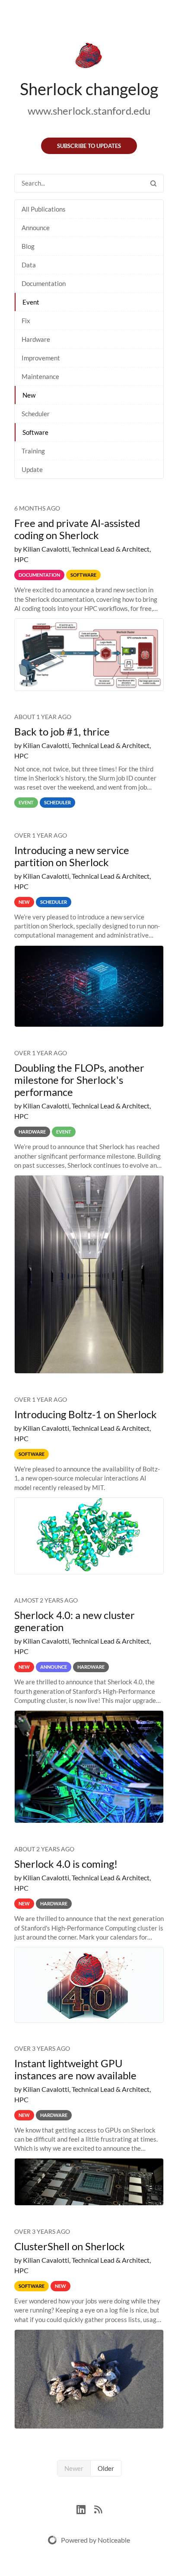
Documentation (44, 283)
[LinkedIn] (85, 2508)
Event (31, 302)
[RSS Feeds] (98, 2508)
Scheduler (36, 414)
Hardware (36, 339)
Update (32, 469)
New (29, 395)
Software (35, 432)
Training (33, 451)
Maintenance (40, 376)
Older (106, 2468)
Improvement (41, 358)
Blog (28, 246)
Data (29, 265)
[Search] (153, 183)
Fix (26, 321)
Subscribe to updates (89, 146)
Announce (36, 228)
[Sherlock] (89, 57)
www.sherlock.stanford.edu (89, 111)
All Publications (44, 209)
